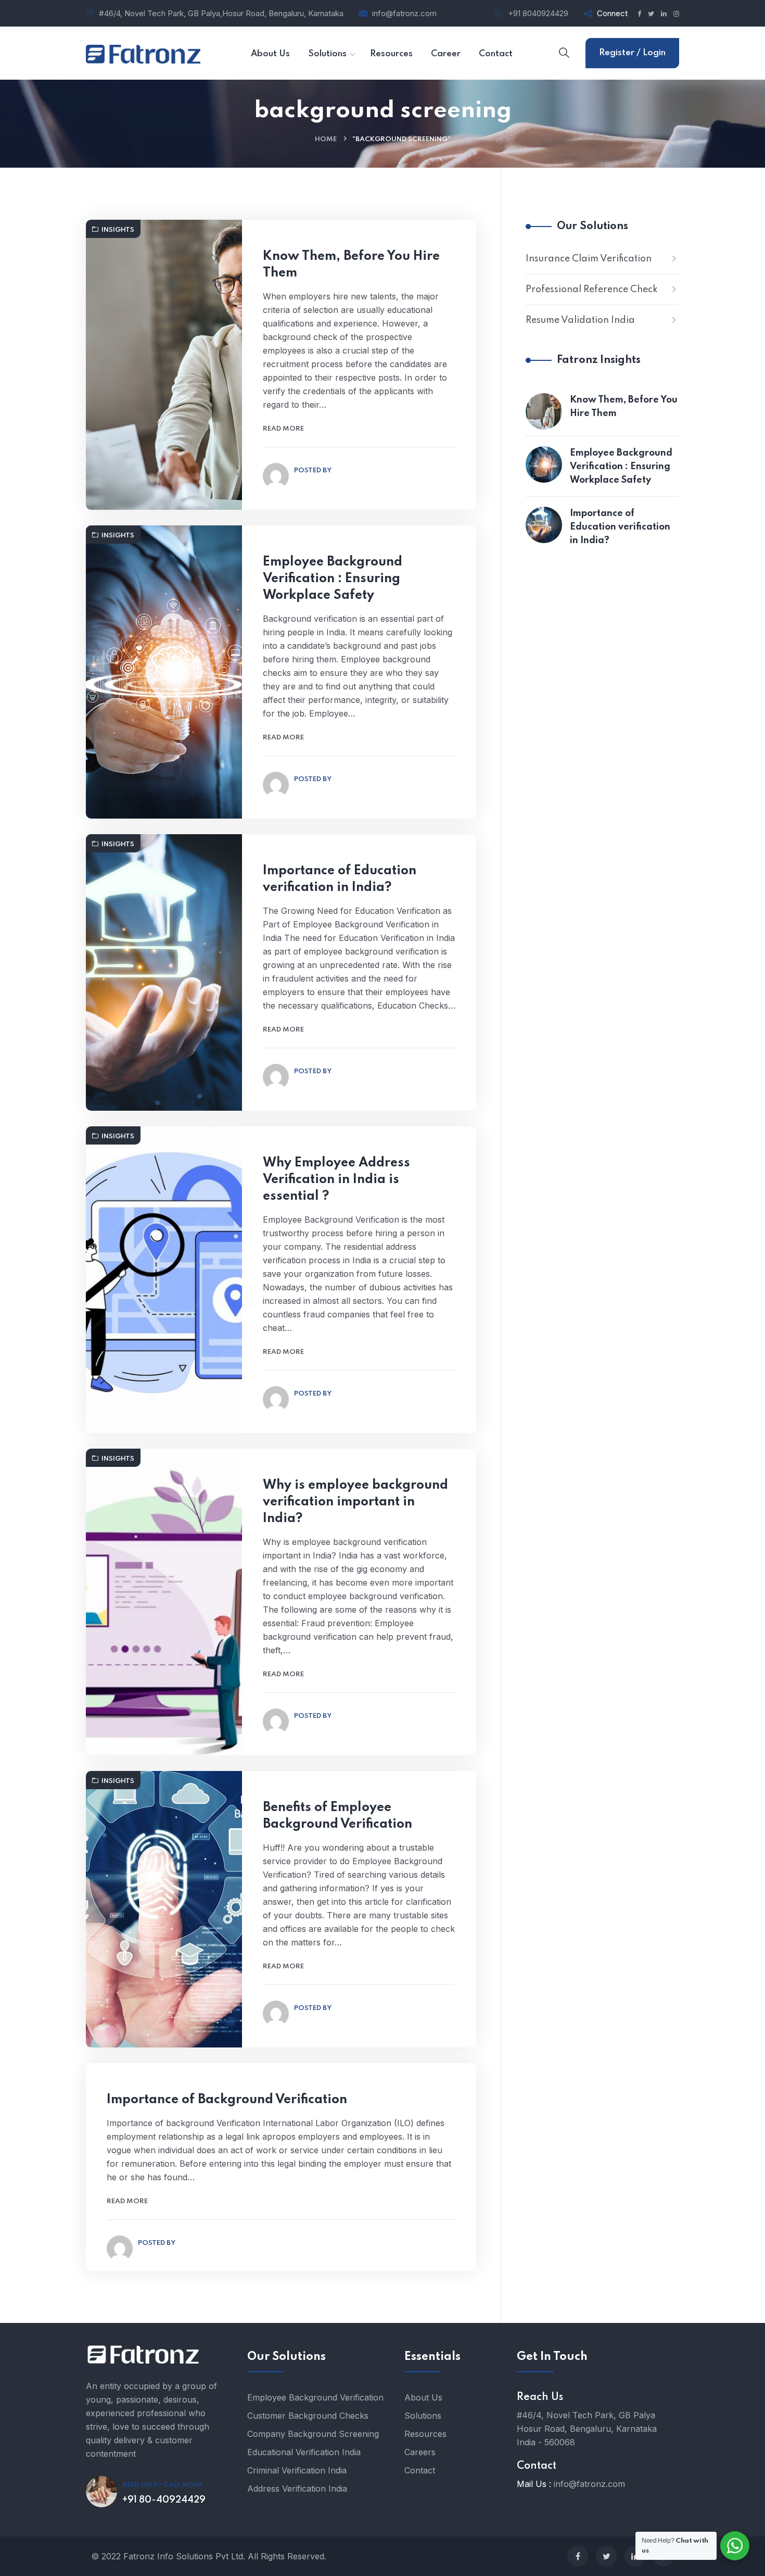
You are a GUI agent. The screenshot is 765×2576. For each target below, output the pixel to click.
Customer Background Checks (308, 2416)
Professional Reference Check (592, 290)
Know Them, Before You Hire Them (351, 265)
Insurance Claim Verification (589, 259)
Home (326, 139)
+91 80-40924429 (164, 2500)
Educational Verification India (304, 2452)
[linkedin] (635, 2556)
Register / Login (632, 53)
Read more (283, 429)
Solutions (423, 2416)
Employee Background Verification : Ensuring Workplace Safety (333, 579)
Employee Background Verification (315, 2397)
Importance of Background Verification (227, 2100)
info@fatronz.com (404, 13)
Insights (118, 230)
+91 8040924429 (538, 13)
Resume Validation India (580, 320)
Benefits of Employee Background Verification (337, 1816)
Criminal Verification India (297, 2470)
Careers (420, 2452)
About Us (423, 2397)
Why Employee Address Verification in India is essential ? (336, 1180)
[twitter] (606, 2556)
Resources (425, 2434)
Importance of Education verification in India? (340, 879)
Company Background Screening (313, 2434)
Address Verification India (297, 2489)
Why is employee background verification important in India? (355, 1502)
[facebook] (578, 2556)
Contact (420, 2470)
